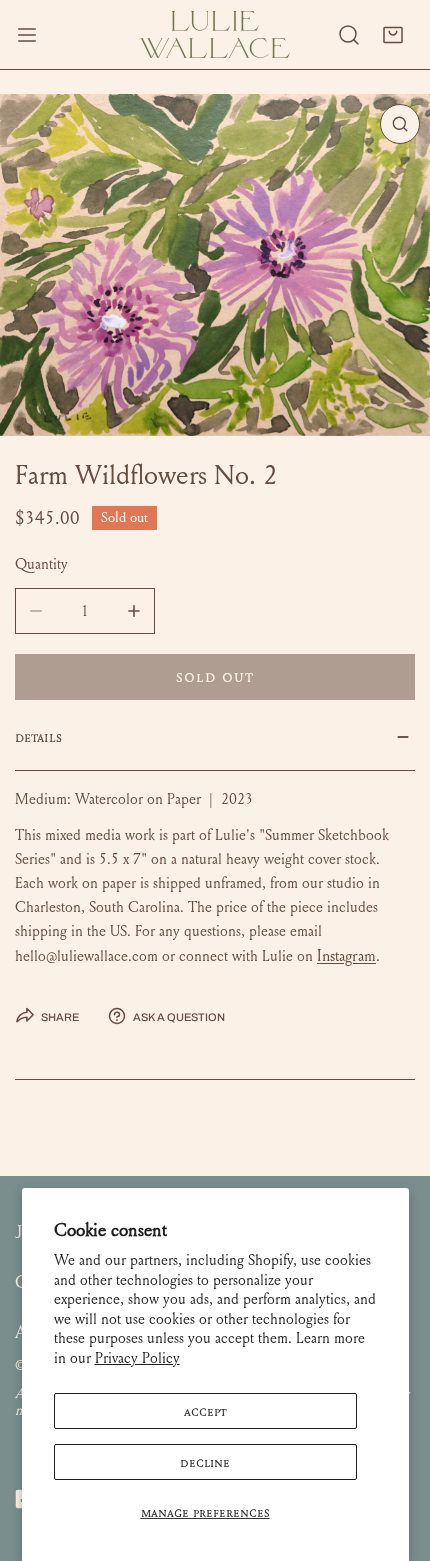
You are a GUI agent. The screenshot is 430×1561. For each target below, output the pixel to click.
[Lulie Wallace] (215, 34)
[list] (215, 265)
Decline (205, 1462)
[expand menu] (27, 34)
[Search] (349, 35)
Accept (205, 1411)
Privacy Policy (137, 1358)
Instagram (346, 955)
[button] (393, 35)
